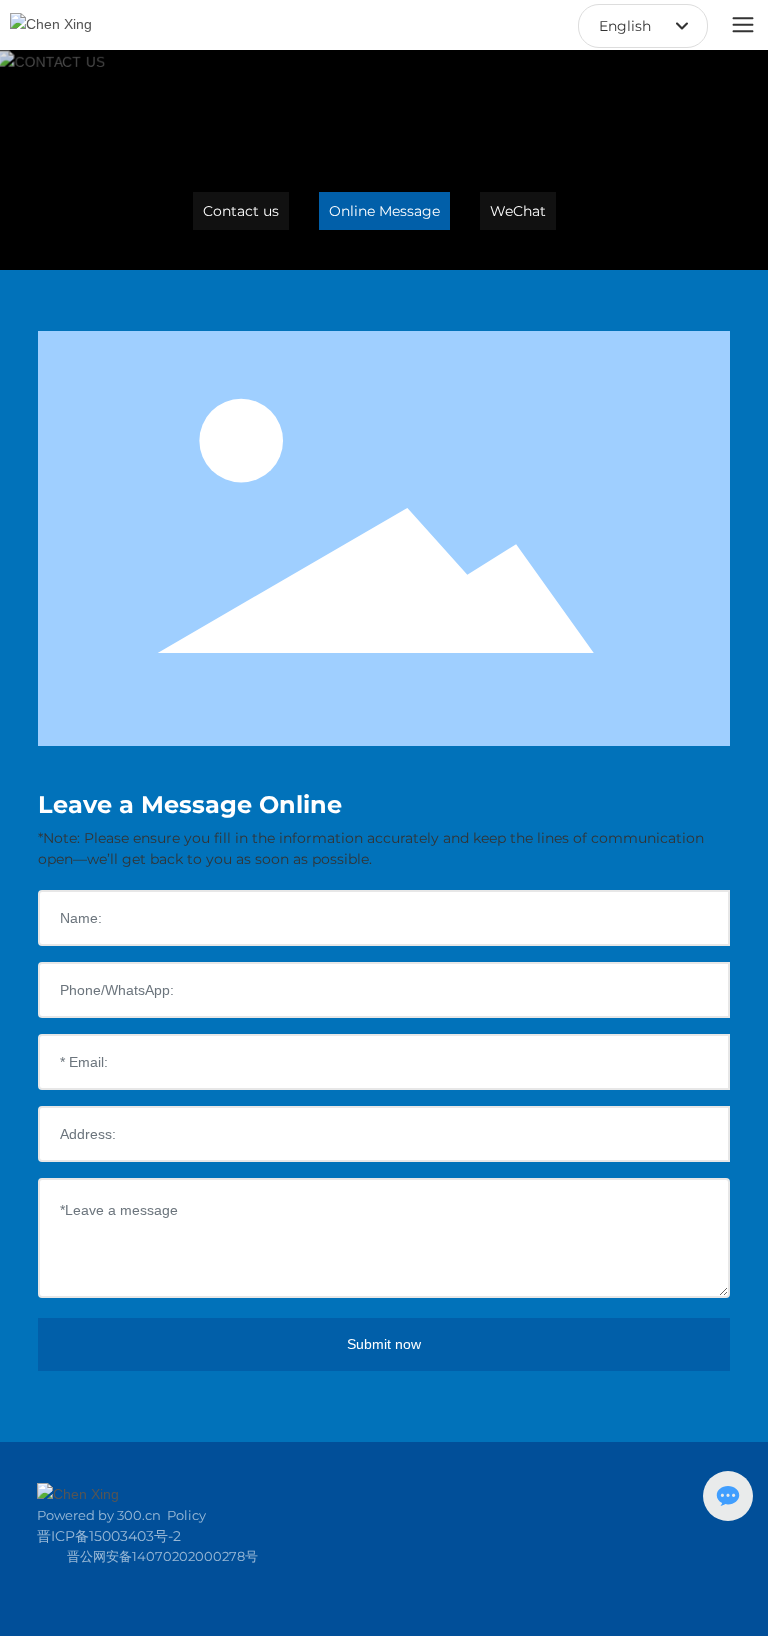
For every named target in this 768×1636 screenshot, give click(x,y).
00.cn (142, 1515)
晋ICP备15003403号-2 (109, 1536)
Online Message (384, 211)
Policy (186, 1515)
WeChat (518, 211)
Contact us (241, 211)
